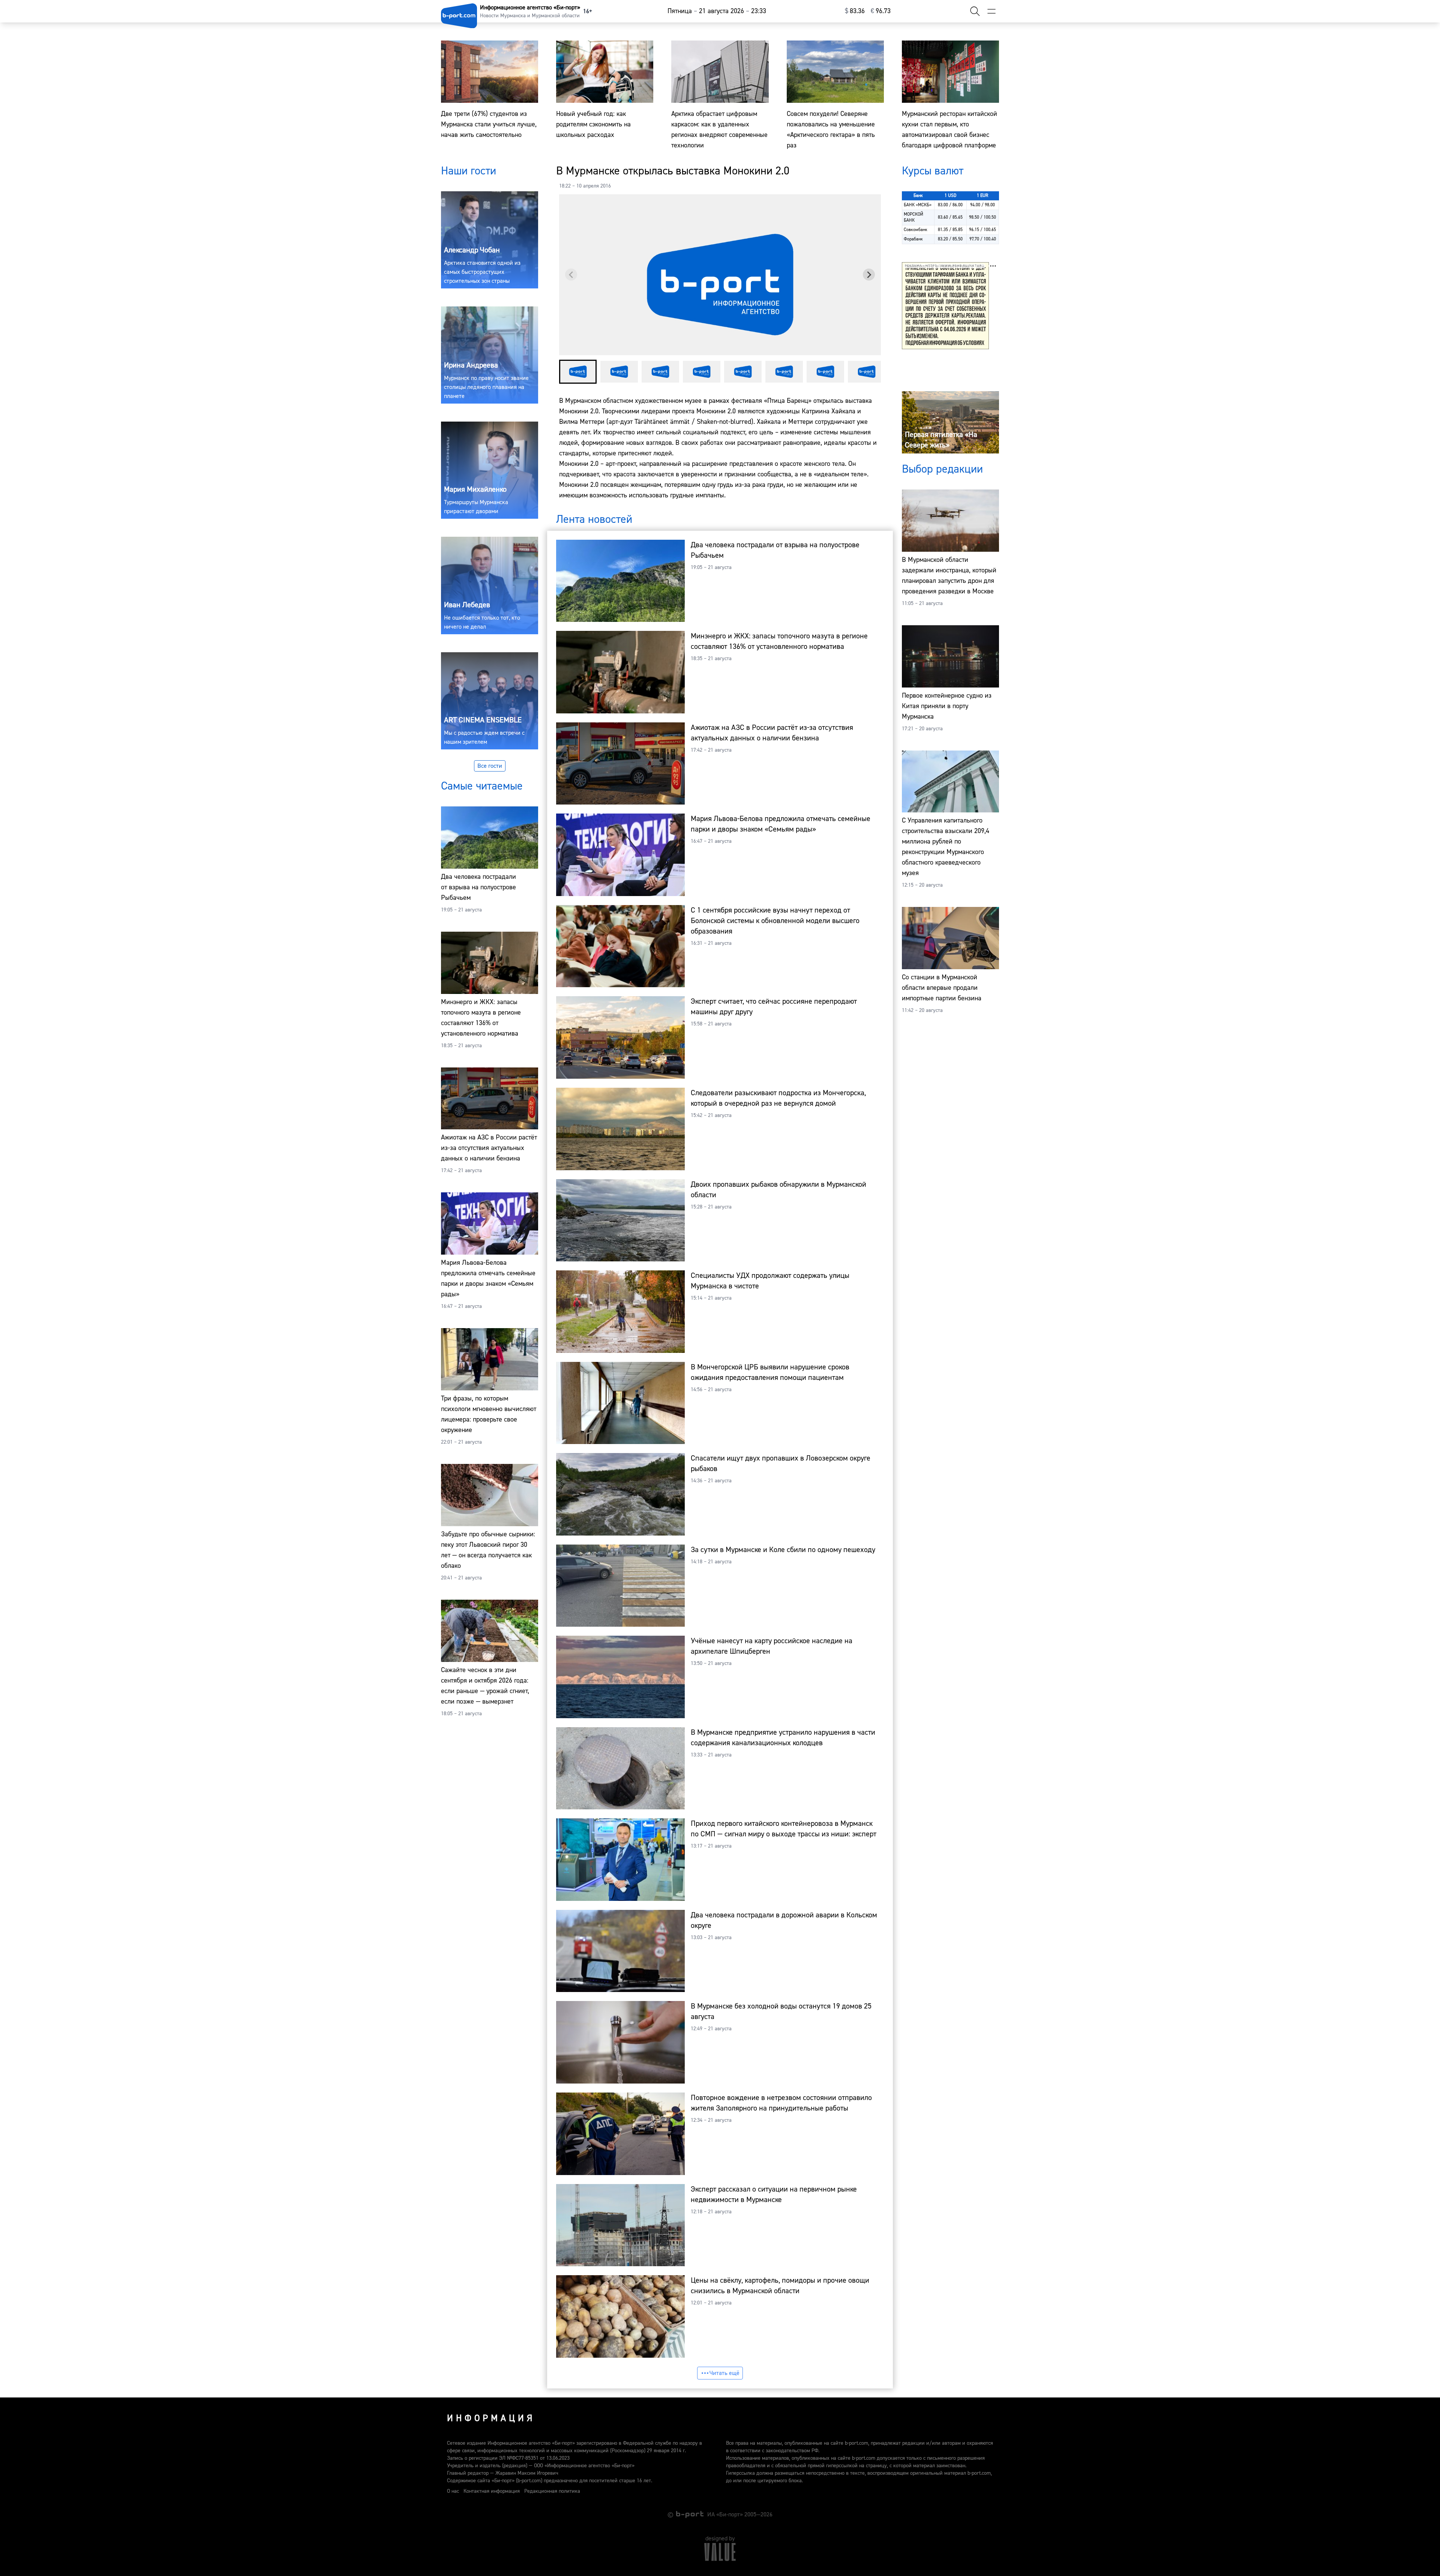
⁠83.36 (855, 11)
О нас (453, 2491)
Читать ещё (724, 2373)
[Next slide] (869, 275)
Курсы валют (933, 171)
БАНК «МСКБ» (918, 205)
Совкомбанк (916, 230)
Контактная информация (492, 2491)
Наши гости (469, 171)
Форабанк (913, 239)
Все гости (490, 766)
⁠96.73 (881, 11)
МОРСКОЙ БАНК (913, 217)
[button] (578, 372)
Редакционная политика (552, 2491)
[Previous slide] (571, 275)
